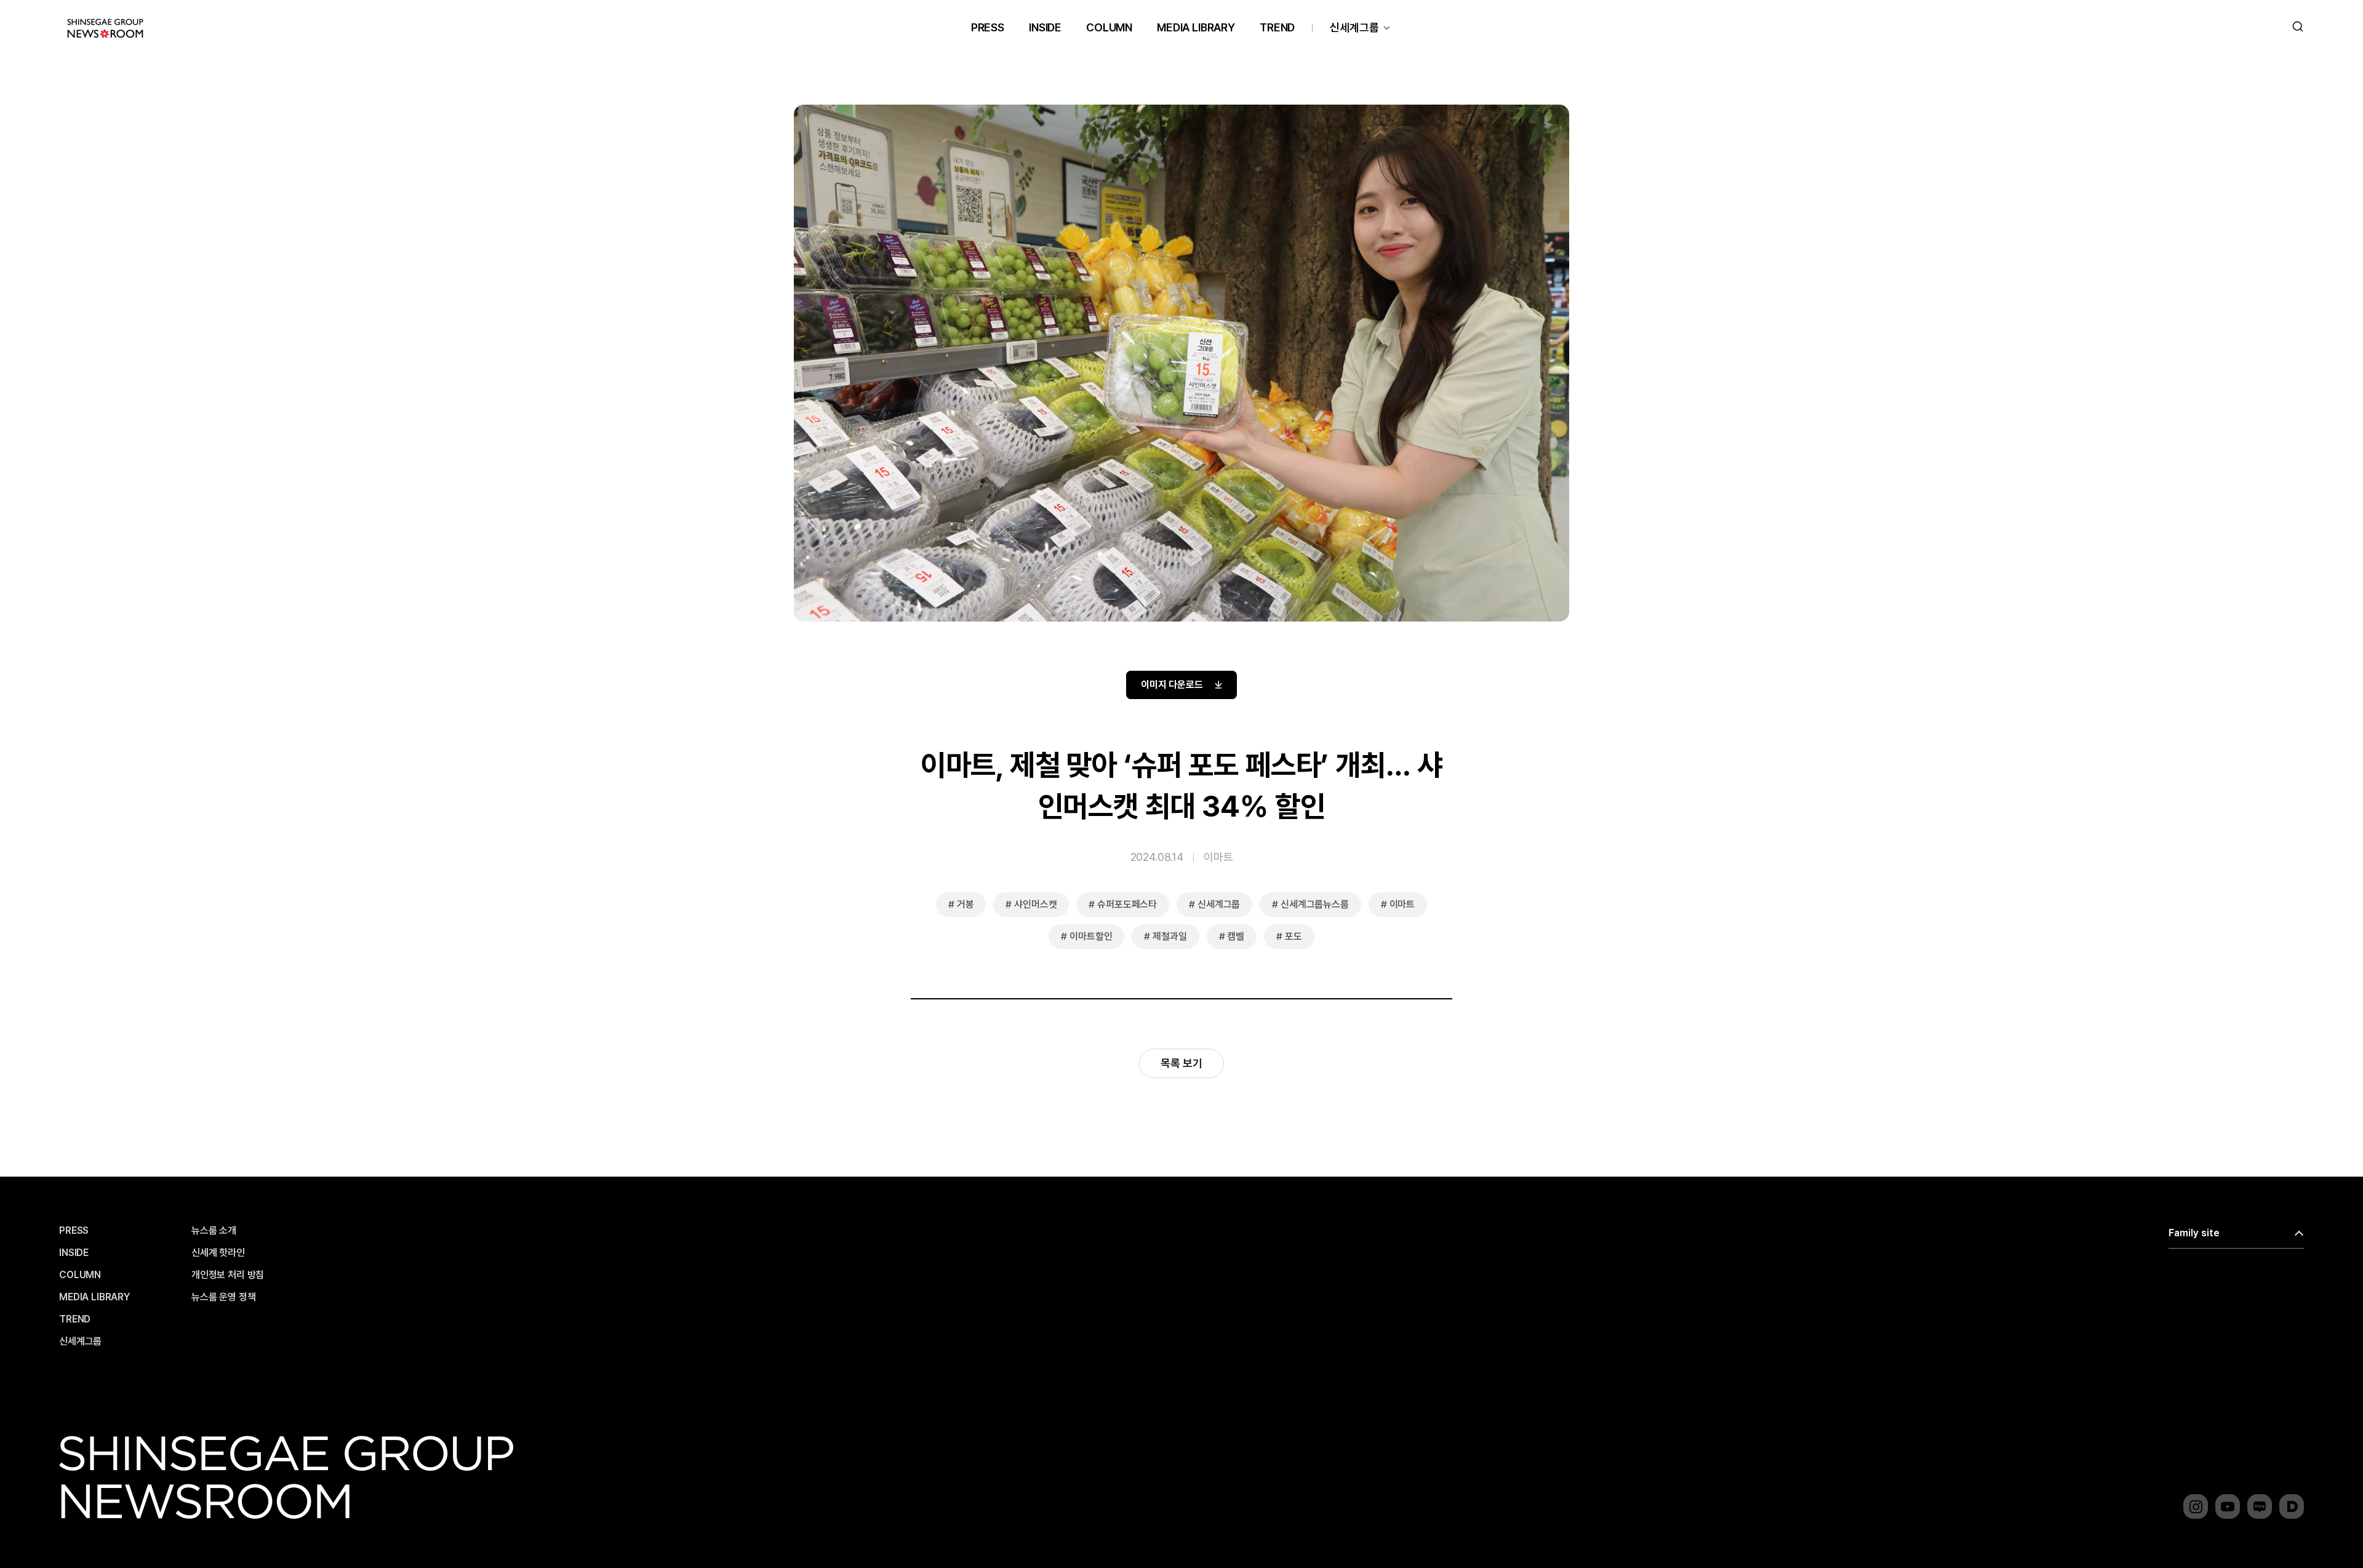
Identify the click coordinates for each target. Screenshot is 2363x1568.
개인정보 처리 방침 (228, 1275)
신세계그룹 (1354, 27)
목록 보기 (1181, 1063)
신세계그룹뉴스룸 (1315, 904)
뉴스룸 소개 (214, 1231)
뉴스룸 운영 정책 (224, 1297)
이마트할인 (1091, 936)
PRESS (988, 27)
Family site (2194, 1233)
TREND (1277, 27)
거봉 (966, 904)
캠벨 (1236, 936)
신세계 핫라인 (218, 1253)
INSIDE (1045, 27)
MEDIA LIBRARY (1196, 27)
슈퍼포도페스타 (1127, 904)
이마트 (1218, 857)
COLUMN (1109, 27)
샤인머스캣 (1035, 904)
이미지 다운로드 (1172, 685)
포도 (1293, 936)
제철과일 (1170, 936)
